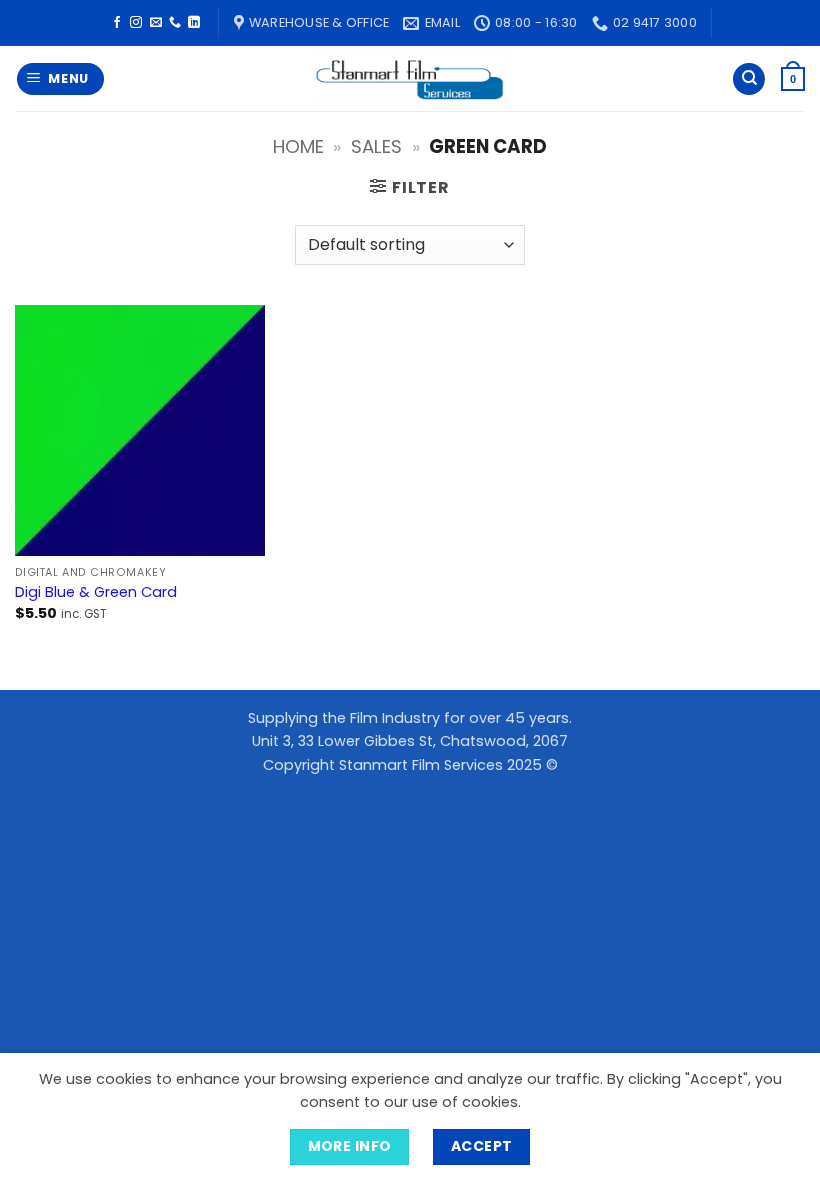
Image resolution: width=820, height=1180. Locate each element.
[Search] (749, 79)
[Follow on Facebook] (117, 23)
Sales (376, 146)
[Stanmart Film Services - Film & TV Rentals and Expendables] (410, 78)
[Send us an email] (156, 23)
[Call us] (175, 23)
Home (298, 146)
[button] (61, 79)
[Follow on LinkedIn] (194, 23)
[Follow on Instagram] (136, 23)
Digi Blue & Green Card (96, 592)
